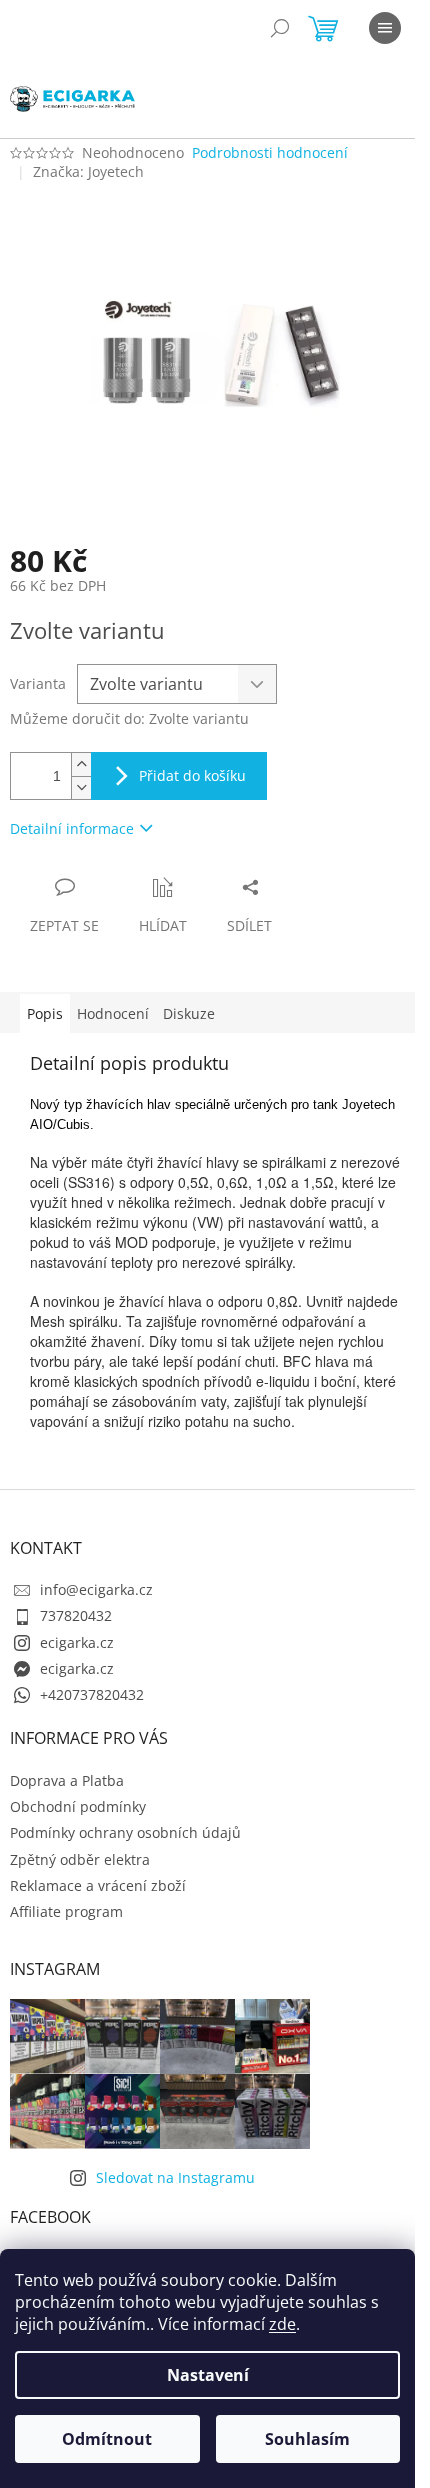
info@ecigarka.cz (96, 1589)
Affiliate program (66, 1911)
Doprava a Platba (67, 1780)
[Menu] (385, 28)
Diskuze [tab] (189, 1013)
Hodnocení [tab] (113, 1013)
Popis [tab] (45, 1013)
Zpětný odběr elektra (80, 1859)
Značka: (88, 171)
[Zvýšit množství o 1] (81, 764)
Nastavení (208, 2375)
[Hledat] (280, 28)
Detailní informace (72, 828)
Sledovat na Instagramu (175, 2177)
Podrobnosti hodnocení (270, 152)
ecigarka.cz (77, 1642)
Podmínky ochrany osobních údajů (125, 1832)
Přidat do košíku (192, 775)
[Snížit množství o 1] (81, 787)
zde (282, 2324)
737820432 (76, 1615)
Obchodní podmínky (78, 1806)
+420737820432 (92, 1694)
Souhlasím (307, 2439)
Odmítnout (107, 2439)
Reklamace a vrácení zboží (98, 1885)
